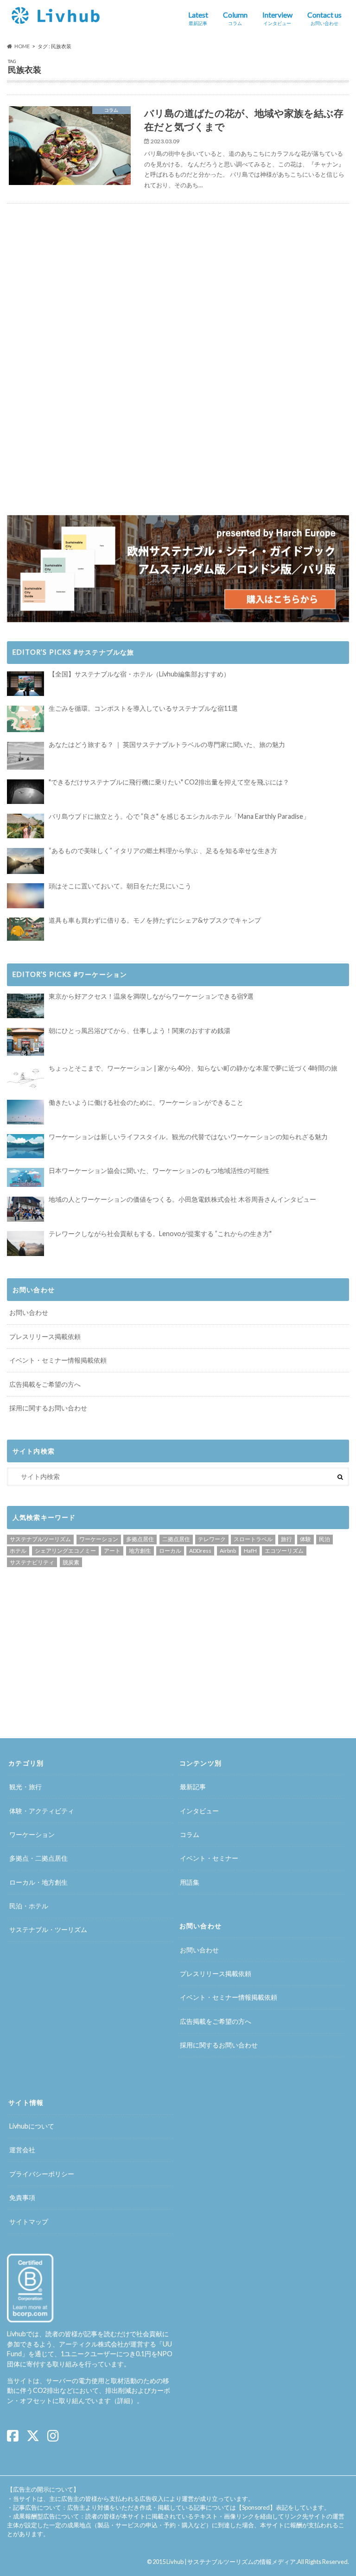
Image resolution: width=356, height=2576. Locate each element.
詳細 (124, 2401)
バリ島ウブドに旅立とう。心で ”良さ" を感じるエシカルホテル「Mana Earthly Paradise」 (179, 816)
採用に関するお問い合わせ (48, 1408)
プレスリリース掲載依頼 (45, 1336)
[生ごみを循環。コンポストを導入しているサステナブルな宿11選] (25, 719)
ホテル (18, 1551)
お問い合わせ (29, 1312)
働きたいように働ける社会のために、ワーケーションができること (146, 1102)
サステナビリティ (32, 1562)
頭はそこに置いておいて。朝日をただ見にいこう (120, 886)
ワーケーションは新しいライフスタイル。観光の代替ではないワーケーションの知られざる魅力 (188, 1137)
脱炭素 (71, 1562)
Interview (277, 18)
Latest (198, 18)
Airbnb (228, 1551)
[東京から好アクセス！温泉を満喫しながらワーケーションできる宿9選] (25, 1006)
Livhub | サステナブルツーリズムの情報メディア (231, 2562)
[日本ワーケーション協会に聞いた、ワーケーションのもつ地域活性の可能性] (25, 1178)
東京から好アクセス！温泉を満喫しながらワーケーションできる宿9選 (151, 996)
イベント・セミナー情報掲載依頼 (58, 1360)
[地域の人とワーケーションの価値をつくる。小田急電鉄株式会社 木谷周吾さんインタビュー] (25, 1209)
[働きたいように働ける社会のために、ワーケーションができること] (25, 1112)
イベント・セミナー (209, 1858)
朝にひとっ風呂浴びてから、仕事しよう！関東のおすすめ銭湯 (140, 1030)
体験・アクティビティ (42, 1811)
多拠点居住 (140, 1539)
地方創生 (140, 1551)
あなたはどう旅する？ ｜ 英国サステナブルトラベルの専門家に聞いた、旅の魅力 (167, 744)
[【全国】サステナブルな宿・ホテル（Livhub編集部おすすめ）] (25, 684)
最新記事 (193, 1787)
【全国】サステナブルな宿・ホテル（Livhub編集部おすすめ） (139, 674)
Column (235, 18)
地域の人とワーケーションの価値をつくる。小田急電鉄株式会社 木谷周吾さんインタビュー (182, 1199)
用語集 (190, 1882)
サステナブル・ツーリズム (48, 1929)
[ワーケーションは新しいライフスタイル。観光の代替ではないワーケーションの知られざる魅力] (25, 1146)
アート (112, 1551)
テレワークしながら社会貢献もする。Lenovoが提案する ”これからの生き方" (160, 1234)
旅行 (286, 1539)
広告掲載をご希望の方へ (45, 1384)
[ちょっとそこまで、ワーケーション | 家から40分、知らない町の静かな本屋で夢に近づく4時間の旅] (25, 1078)
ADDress (200, 1551)
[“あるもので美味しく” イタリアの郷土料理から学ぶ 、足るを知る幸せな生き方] (25, 861)
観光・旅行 (25, 1787)
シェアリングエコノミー (65, 1551)
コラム (190, 1834)
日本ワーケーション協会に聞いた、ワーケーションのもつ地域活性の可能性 (159, 1170)
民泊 (324, 1539)
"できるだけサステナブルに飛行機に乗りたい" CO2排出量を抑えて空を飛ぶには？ (169, 782)
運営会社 (22, 2150)
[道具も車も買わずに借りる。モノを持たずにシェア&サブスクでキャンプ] (25, 929)
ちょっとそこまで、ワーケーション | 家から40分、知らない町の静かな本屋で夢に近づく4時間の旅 (193, 1068)
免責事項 (22, 2197)
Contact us (324, 18)
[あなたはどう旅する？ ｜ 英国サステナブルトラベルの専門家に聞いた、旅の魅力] (25, 756)
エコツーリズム (284, 1551)
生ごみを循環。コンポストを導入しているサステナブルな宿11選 (143, 708)
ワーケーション (99, 1539)
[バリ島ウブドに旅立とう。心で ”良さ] (25, 826)
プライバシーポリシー (42, 2174)
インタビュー (199, 1811)
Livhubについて (32, 2126)
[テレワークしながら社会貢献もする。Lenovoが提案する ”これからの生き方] (25, 1243)
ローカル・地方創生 (38, 1882)
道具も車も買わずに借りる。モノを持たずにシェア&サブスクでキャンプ (155, 920)
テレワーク (212, 1539)
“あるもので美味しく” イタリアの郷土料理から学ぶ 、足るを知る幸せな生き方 (163, 851)
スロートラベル (253, 1539)
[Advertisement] (92, 285)
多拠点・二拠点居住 (38, 1858)
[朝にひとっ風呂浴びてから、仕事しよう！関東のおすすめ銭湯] (25, 1042)
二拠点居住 (176, 1539)
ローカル (170, 1551)
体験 (305, 1539)
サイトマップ (29, 2222)
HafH (250, 1551)
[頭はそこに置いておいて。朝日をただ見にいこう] (25, 896)
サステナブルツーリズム (40, 1539)
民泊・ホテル (29, 1906)
